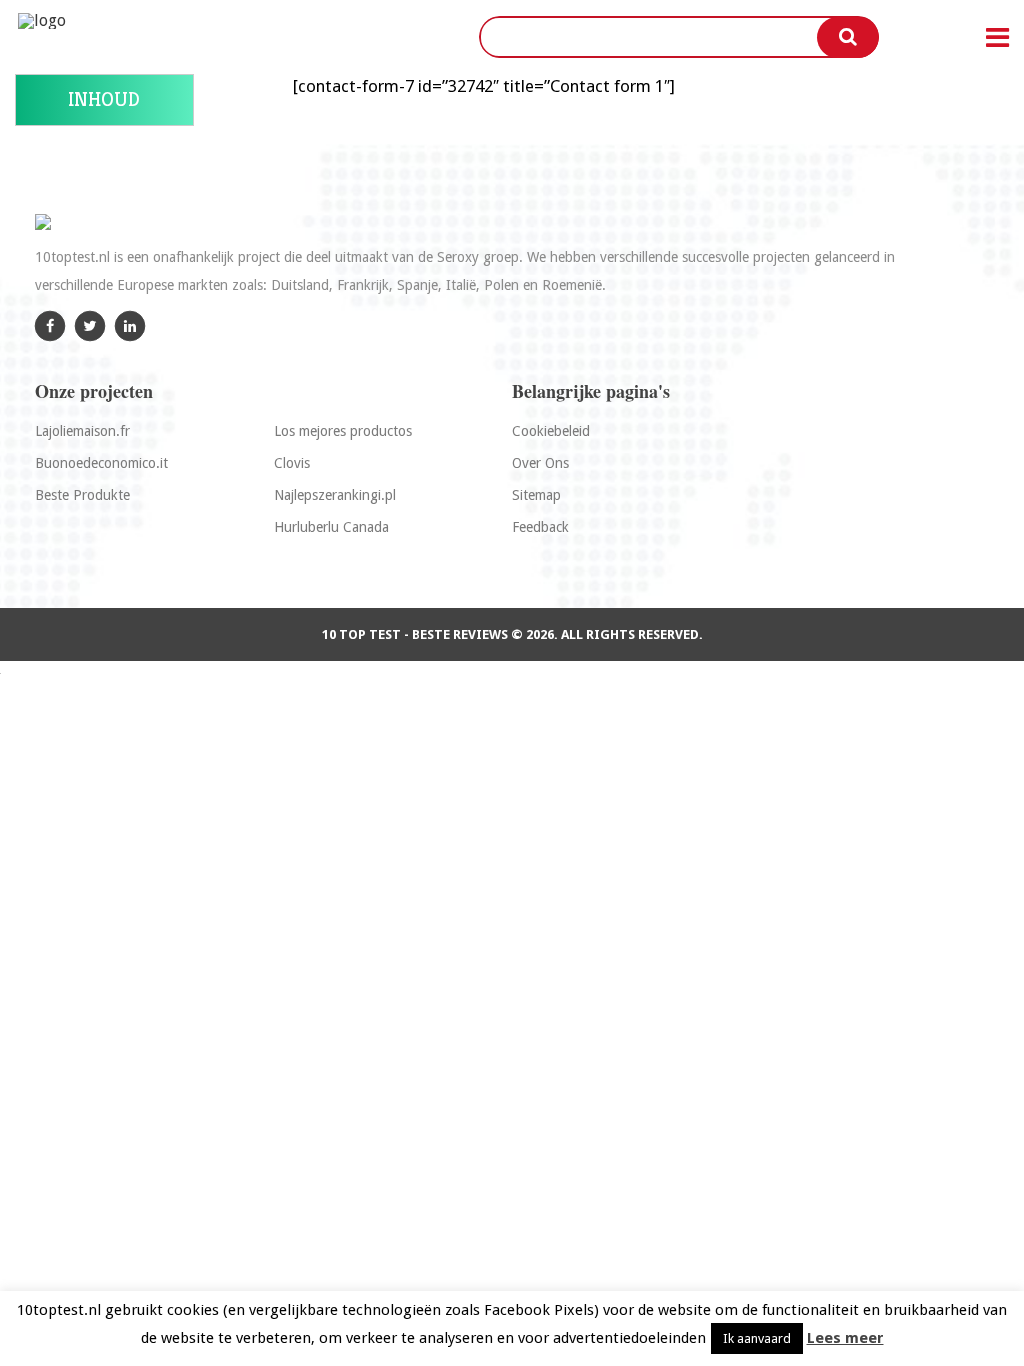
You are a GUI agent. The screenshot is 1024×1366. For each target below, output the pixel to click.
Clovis (292, 463)
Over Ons (540, 463)
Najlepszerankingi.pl (335, 495)
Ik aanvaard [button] (757, 1338)
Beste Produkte (82, 495)
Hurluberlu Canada (331, 527)
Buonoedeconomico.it (101, 463)
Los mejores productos (343, 431)
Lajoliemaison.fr (82, 431)
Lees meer (845, 1338)
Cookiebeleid (551, 431)
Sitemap (536, 495)
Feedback (540, 527)
